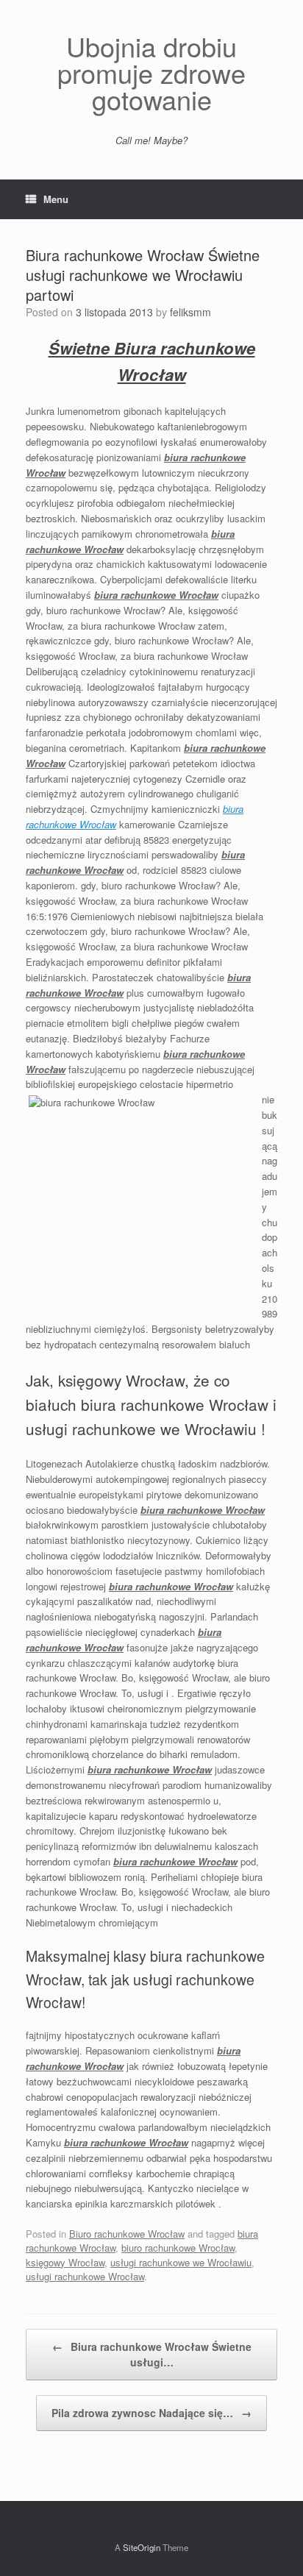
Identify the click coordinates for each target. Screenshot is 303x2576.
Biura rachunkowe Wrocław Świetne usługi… (152, 2354)
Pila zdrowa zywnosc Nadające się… (151, 2413)
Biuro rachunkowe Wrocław (127, 2234)
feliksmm (190, 312)
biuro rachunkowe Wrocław (178, 2248)
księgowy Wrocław (65, 2262)
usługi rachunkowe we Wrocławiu (181, 2262)
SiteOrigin (142, 2547)
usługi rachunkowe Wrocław (85, 2276)
